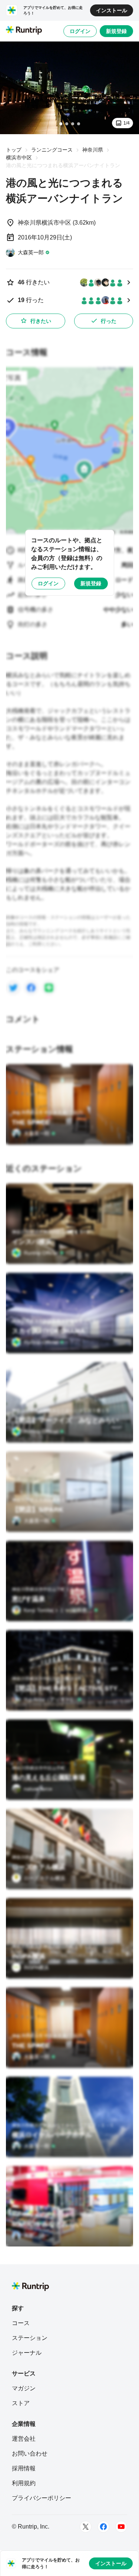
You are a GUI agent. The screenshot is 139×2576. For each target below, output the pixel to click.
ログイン (80, 31)
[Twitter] (86, 2527)
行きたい (41, 321)
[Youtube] (121, 2527)
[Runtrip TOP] (24, 31)
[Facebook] (103, 2527)
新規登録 (116, 31)
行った (109, 321)
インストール (112, 10)
